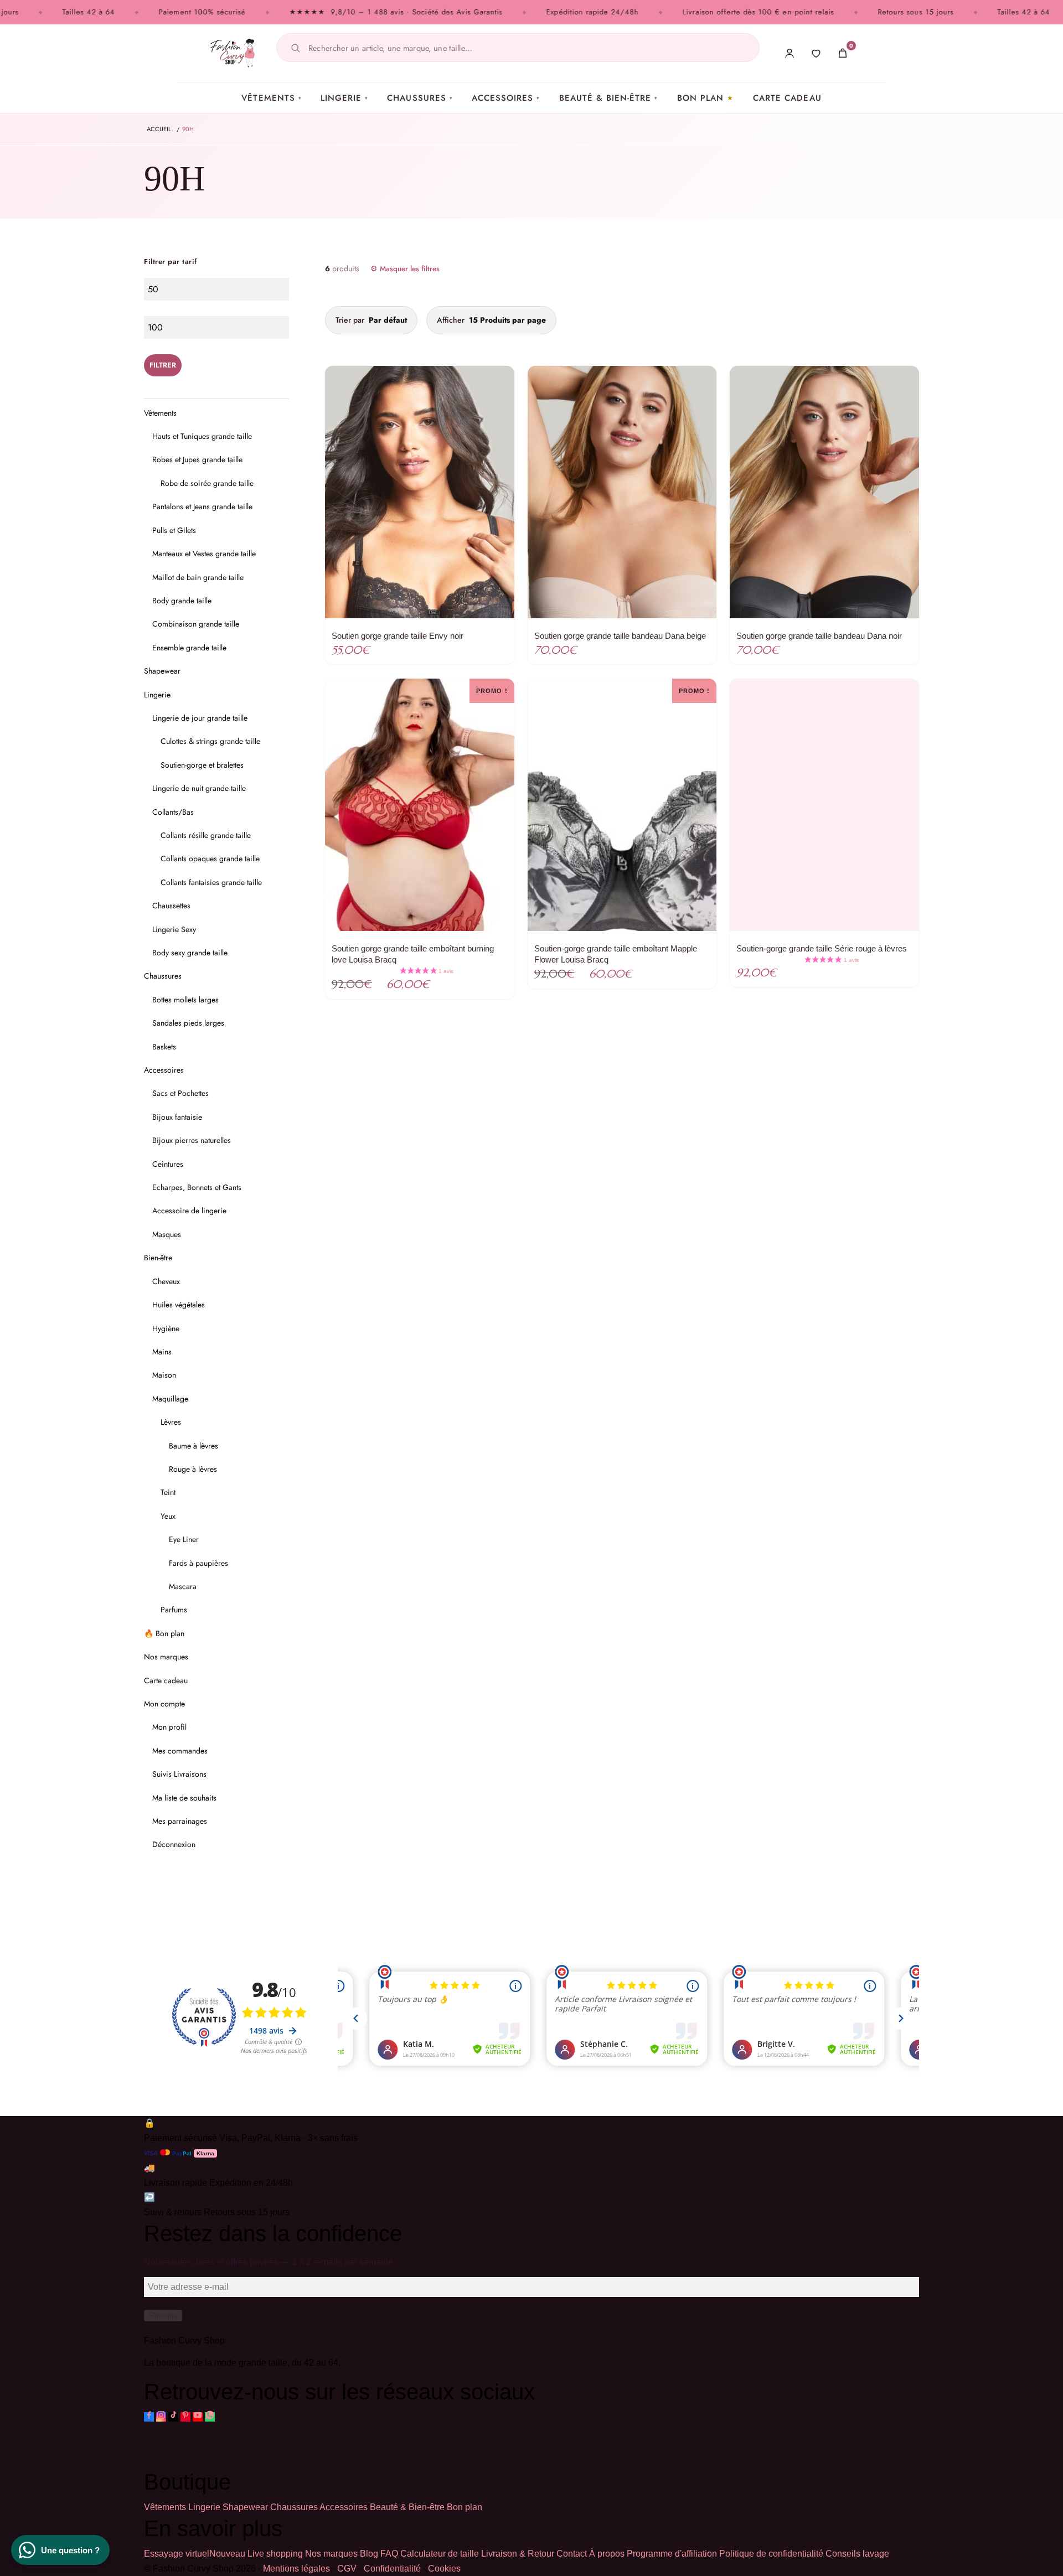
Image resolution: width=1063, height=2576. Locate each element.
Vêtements (272, 98)
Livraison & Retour (518, 2554)
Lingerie (344, 98)
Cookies (444, 2569)
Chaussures (420, 98)
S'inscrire (163, 2316)
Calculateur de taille (440, 2554)
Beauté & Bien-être (609, 98)
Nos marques (331, 2554)
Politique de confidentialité (771, 2554)
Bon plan (700, 98)
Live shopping (275, 2554)
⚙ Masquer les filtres (405, 269)
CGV (347, 2569)
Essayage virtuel (195, 2554)
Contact (572, 2554)
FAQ (389, 2554)
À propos (607, 2554)
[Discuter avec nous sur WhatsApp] (210, 2417)
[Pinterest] (185, 2417)
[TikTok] (173, 2417)
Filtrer (163, 365)
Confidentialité (392, 2569)
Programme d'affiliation (672, 2554)
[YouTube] (198, 2417)
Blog (369, 2554)
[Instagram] (161, 2417)
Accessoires (506, 98)
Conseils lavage (857, 2554)
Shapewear (245, 2507)
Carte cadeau (787, 98)
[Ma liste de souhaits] (816, 53)
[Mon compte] (789, 53)
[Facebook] (149, 2417)
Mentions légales (296, 2569)
